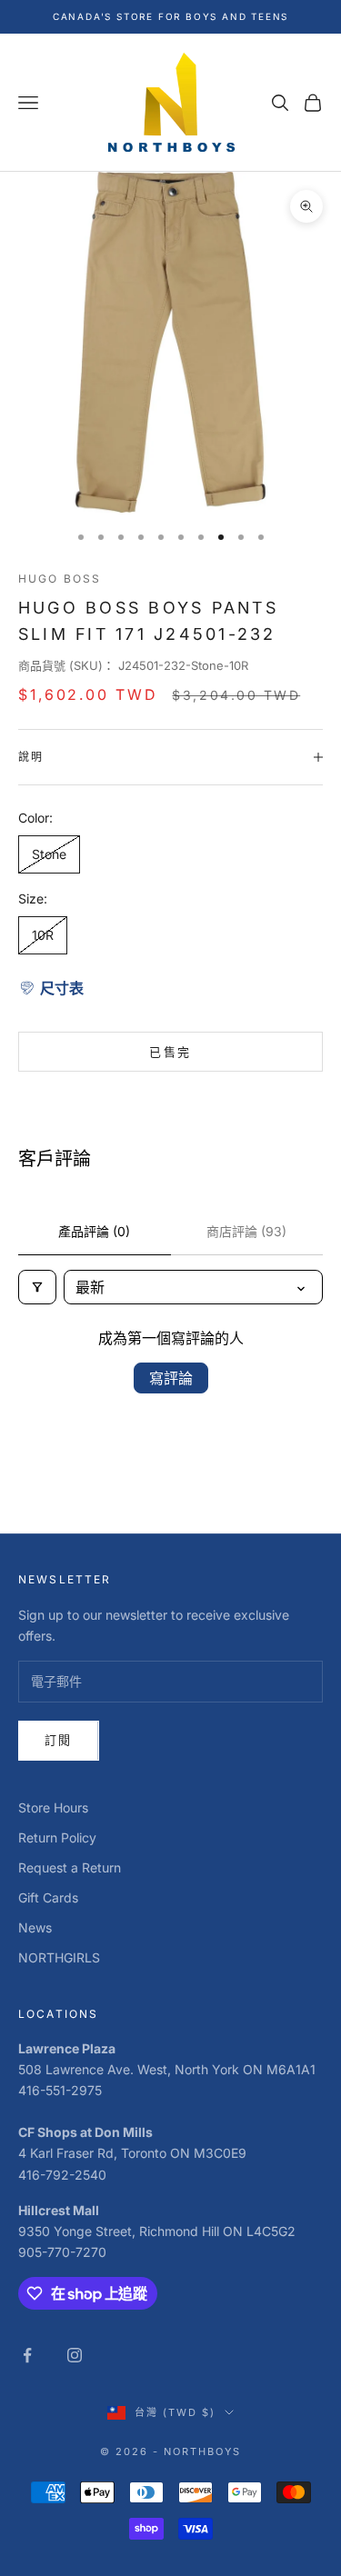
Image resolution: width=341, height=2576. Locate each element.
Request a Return (70, 1867)
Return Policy (57, 1837)
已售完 (170, 1052)
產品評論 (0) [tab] (94, 1231)
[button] (51, 988)
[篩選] (37, 1287)
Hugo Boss (60, 579)
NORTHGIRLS (59, 1957)
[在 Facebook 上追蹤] (27, 2355)
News (35, 1927)
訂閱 (59, 1740)
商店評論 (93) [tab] (246, 1231)
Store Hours (53, 1807)
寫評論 (171, 1378)
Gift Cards (48, 1897)
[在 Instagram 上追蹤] (75, 2355)
